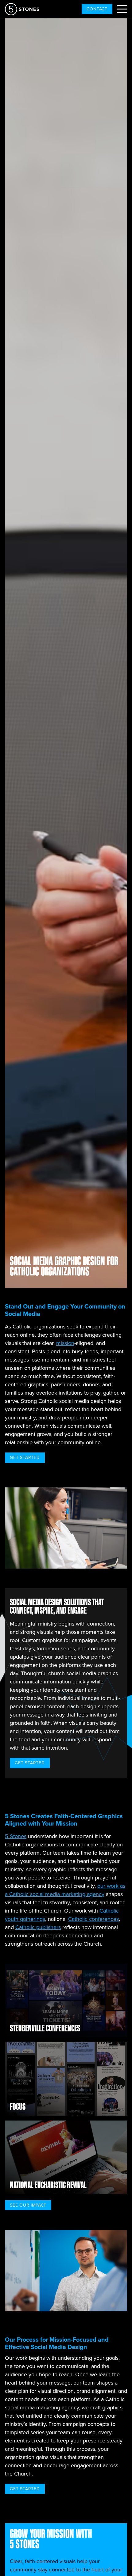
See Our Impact (28, 2205)
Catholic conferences (93, 1919)
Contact (97, 9)
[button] (122, 9)
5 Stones (16, 1836)
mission (65, 1343)
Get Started (25, 1457)
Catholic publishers (38, 1927)
